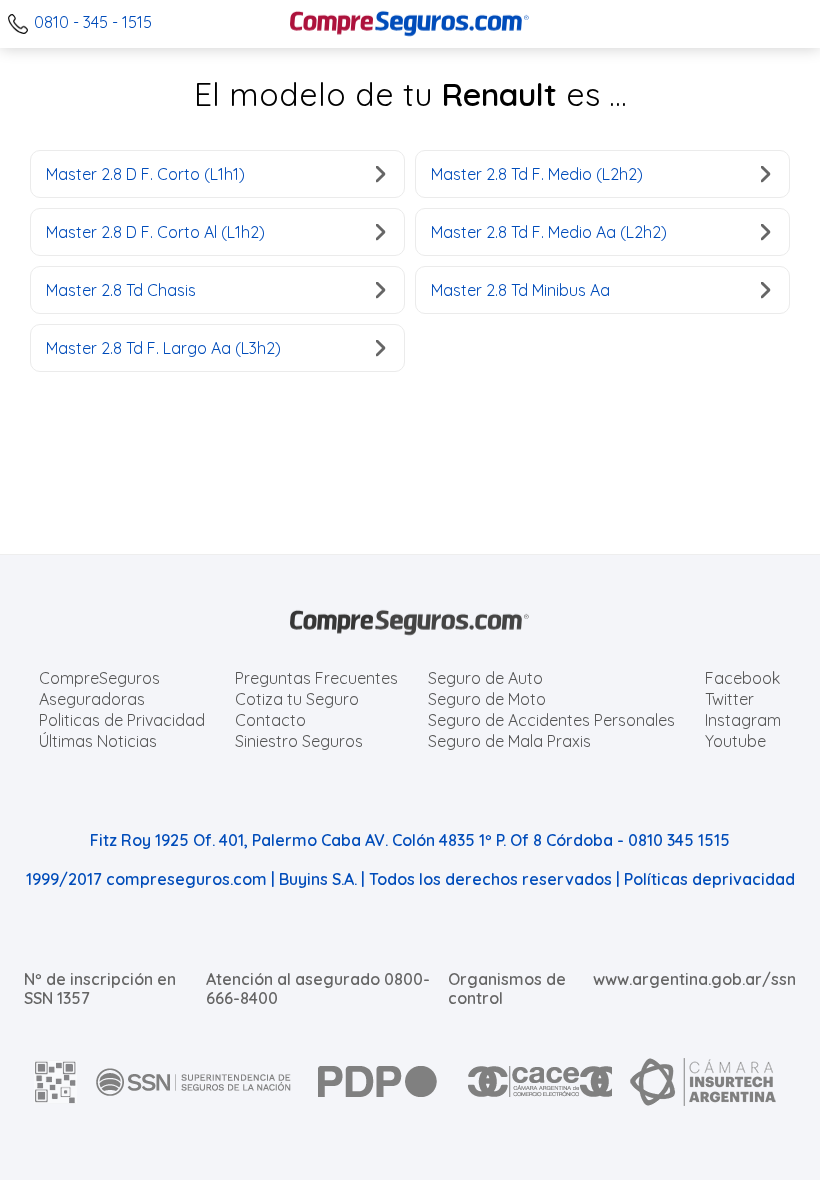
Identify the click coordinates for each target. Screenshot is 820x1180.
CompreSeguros (99, 678)
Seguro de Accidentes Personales (551, 720)
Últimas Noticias (98, 741)
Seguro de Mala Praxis (509, 741)
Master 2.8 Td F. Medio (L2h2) (537, 174)
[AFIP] (56, 1082)
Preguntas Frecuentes (316, 678)
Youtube (735, 741)
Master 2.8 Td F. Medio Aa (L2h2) (549, 232)
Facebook (742, 678)
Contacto (270, 720)
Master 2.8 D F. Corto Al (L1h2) (155, 232)
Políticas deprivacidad (709, 879)
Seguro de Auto (485, 678)
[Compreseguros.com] (410, 24)
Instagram (743, 720)
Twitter (729, 699)
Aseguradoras (92, 699)
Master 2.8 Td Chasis (121, 290)
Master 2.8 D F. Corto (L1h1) (145, 174)
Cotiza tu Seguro (297, 699)
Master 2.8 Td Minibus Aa (520, 290)
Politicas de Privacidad (122, 720)
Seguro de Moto (487, 699)
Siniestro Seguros (299, 741)
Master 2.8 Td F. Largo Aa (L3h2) (163, 348)
